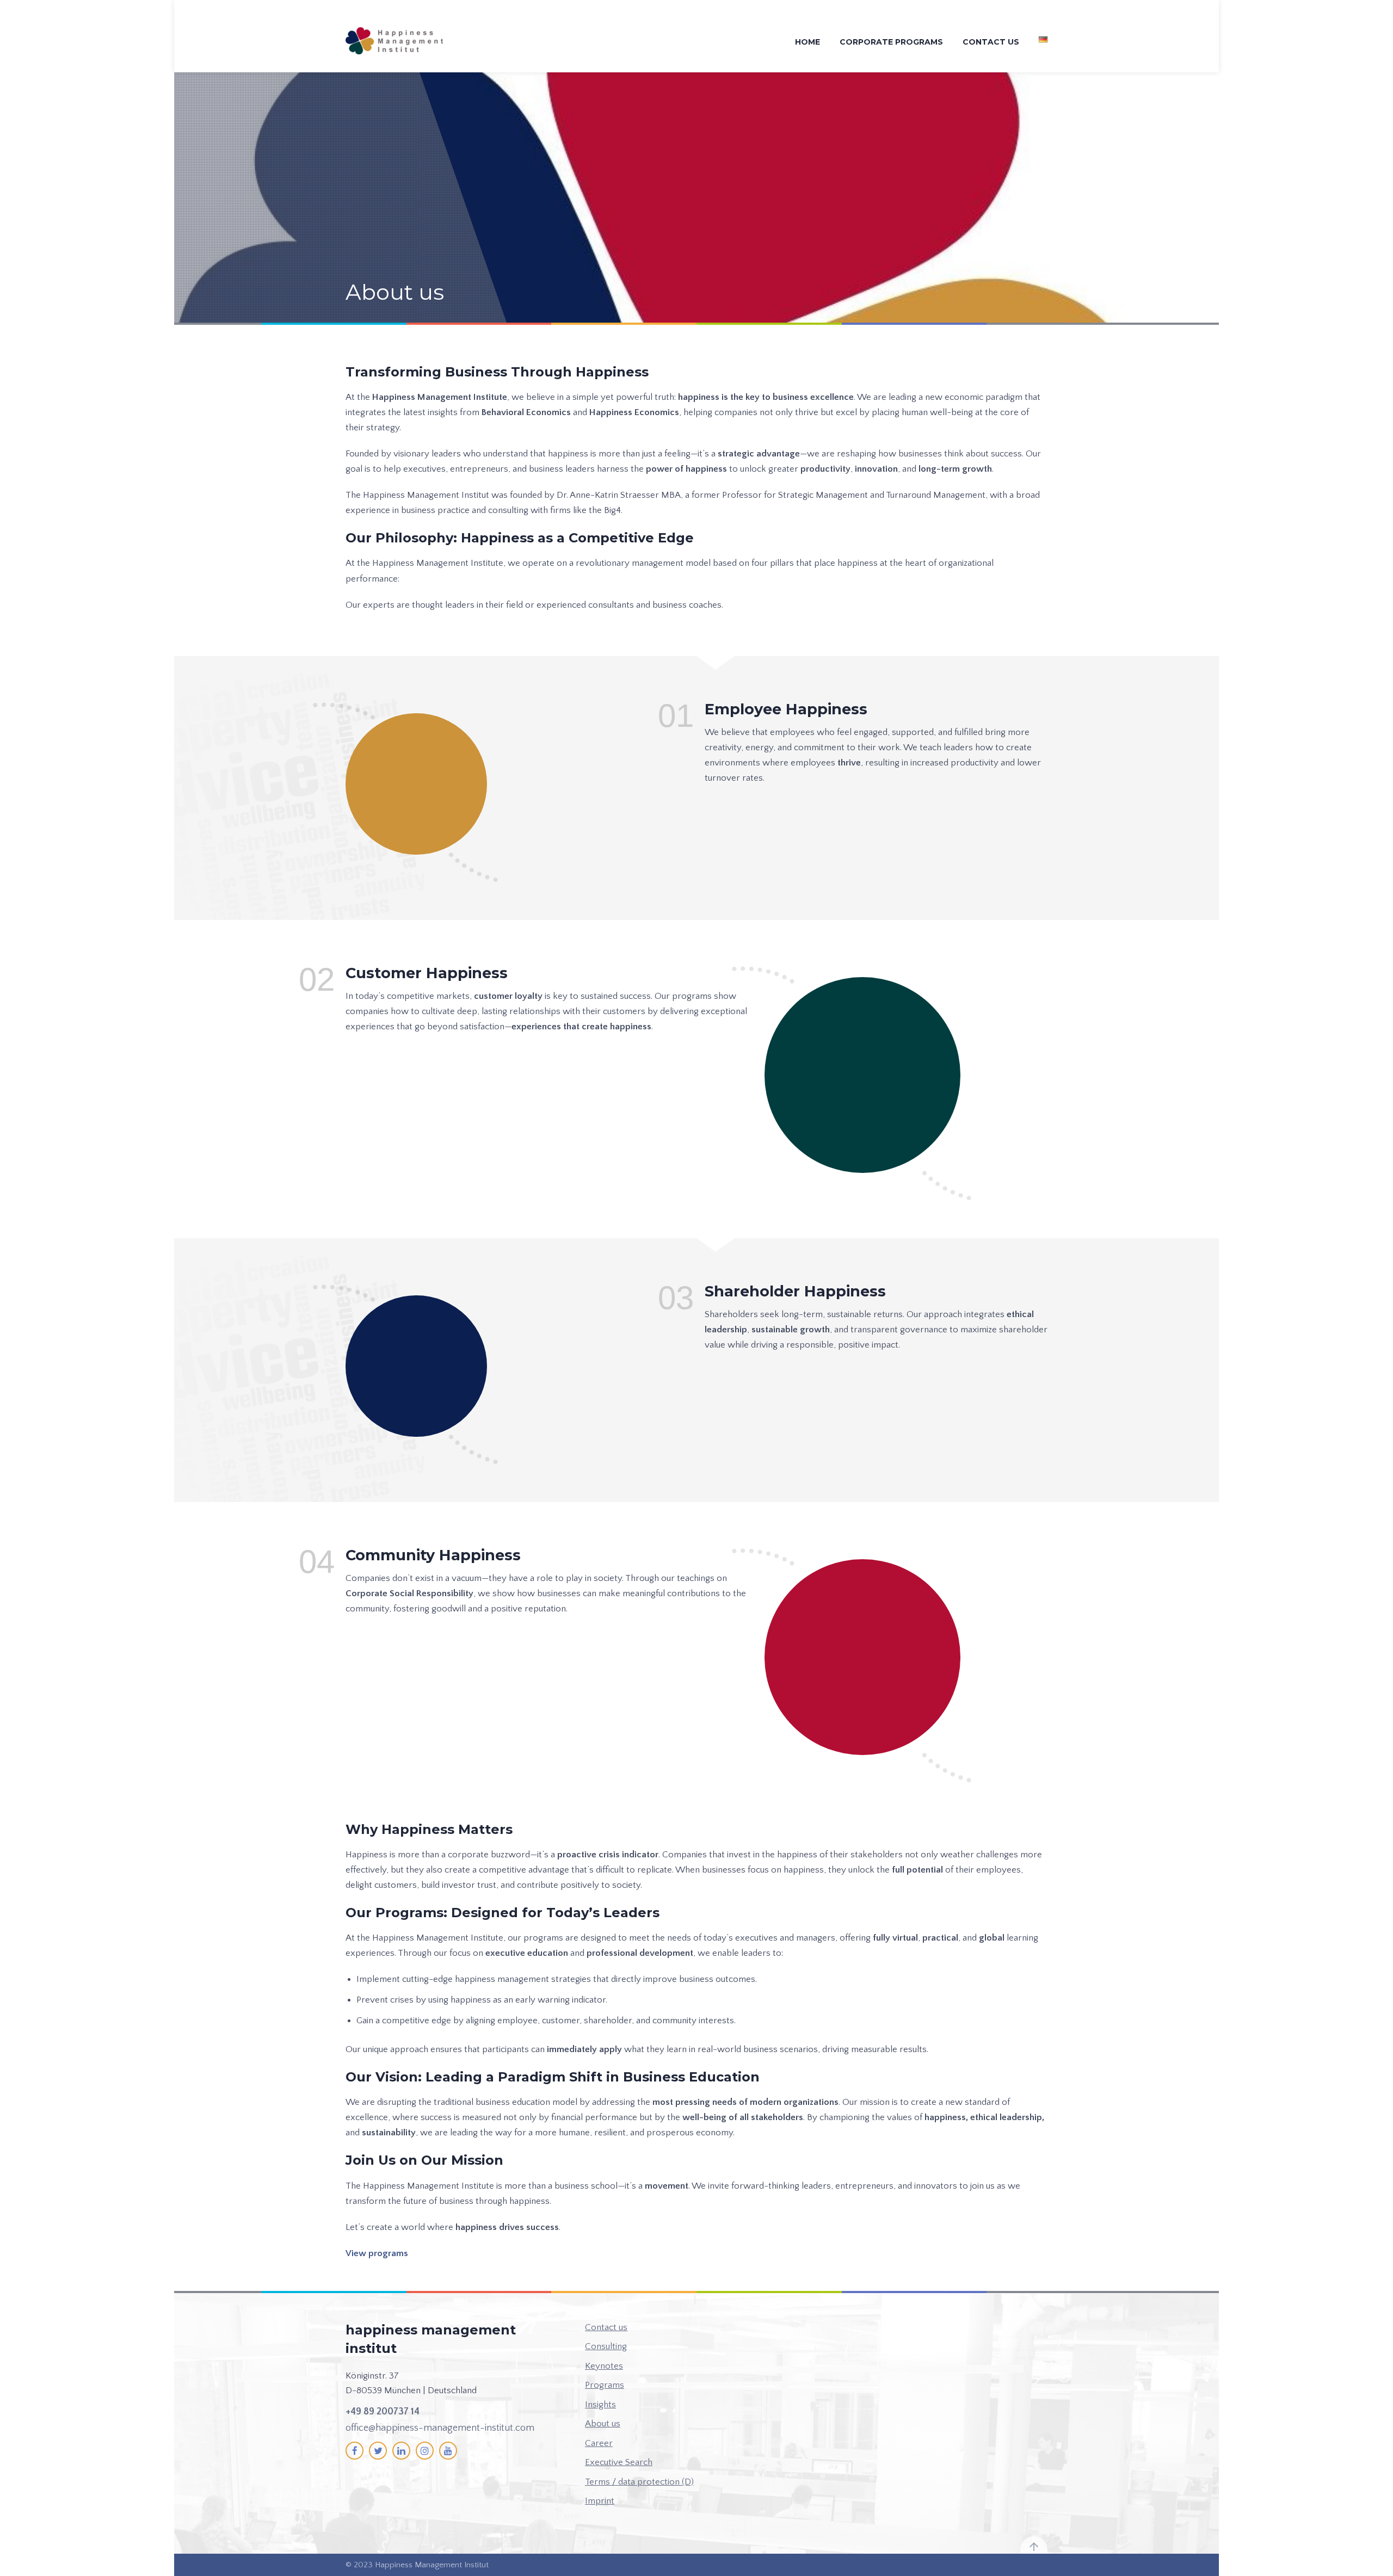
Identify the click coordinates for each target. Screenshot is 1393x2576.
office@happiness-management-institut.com (440, 2428)
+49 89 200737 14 (383, 2412)
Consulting (606, 2346)
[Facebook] (355, 2451)
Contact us (991, 42)
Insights (600, 2405)
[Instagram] (425, 2451)
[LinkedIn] (401, 2451)
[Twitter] (378, 2451)
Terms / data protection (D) (639, 2482)
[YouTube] (448, 2451)
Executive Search (619, 2462)
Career (599, 2443)
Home (808, 42)
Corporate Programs (891, 42)
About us (603, 2424)
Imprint (600, 2501)
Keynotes (604, 2366)
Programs (605, 2385)
